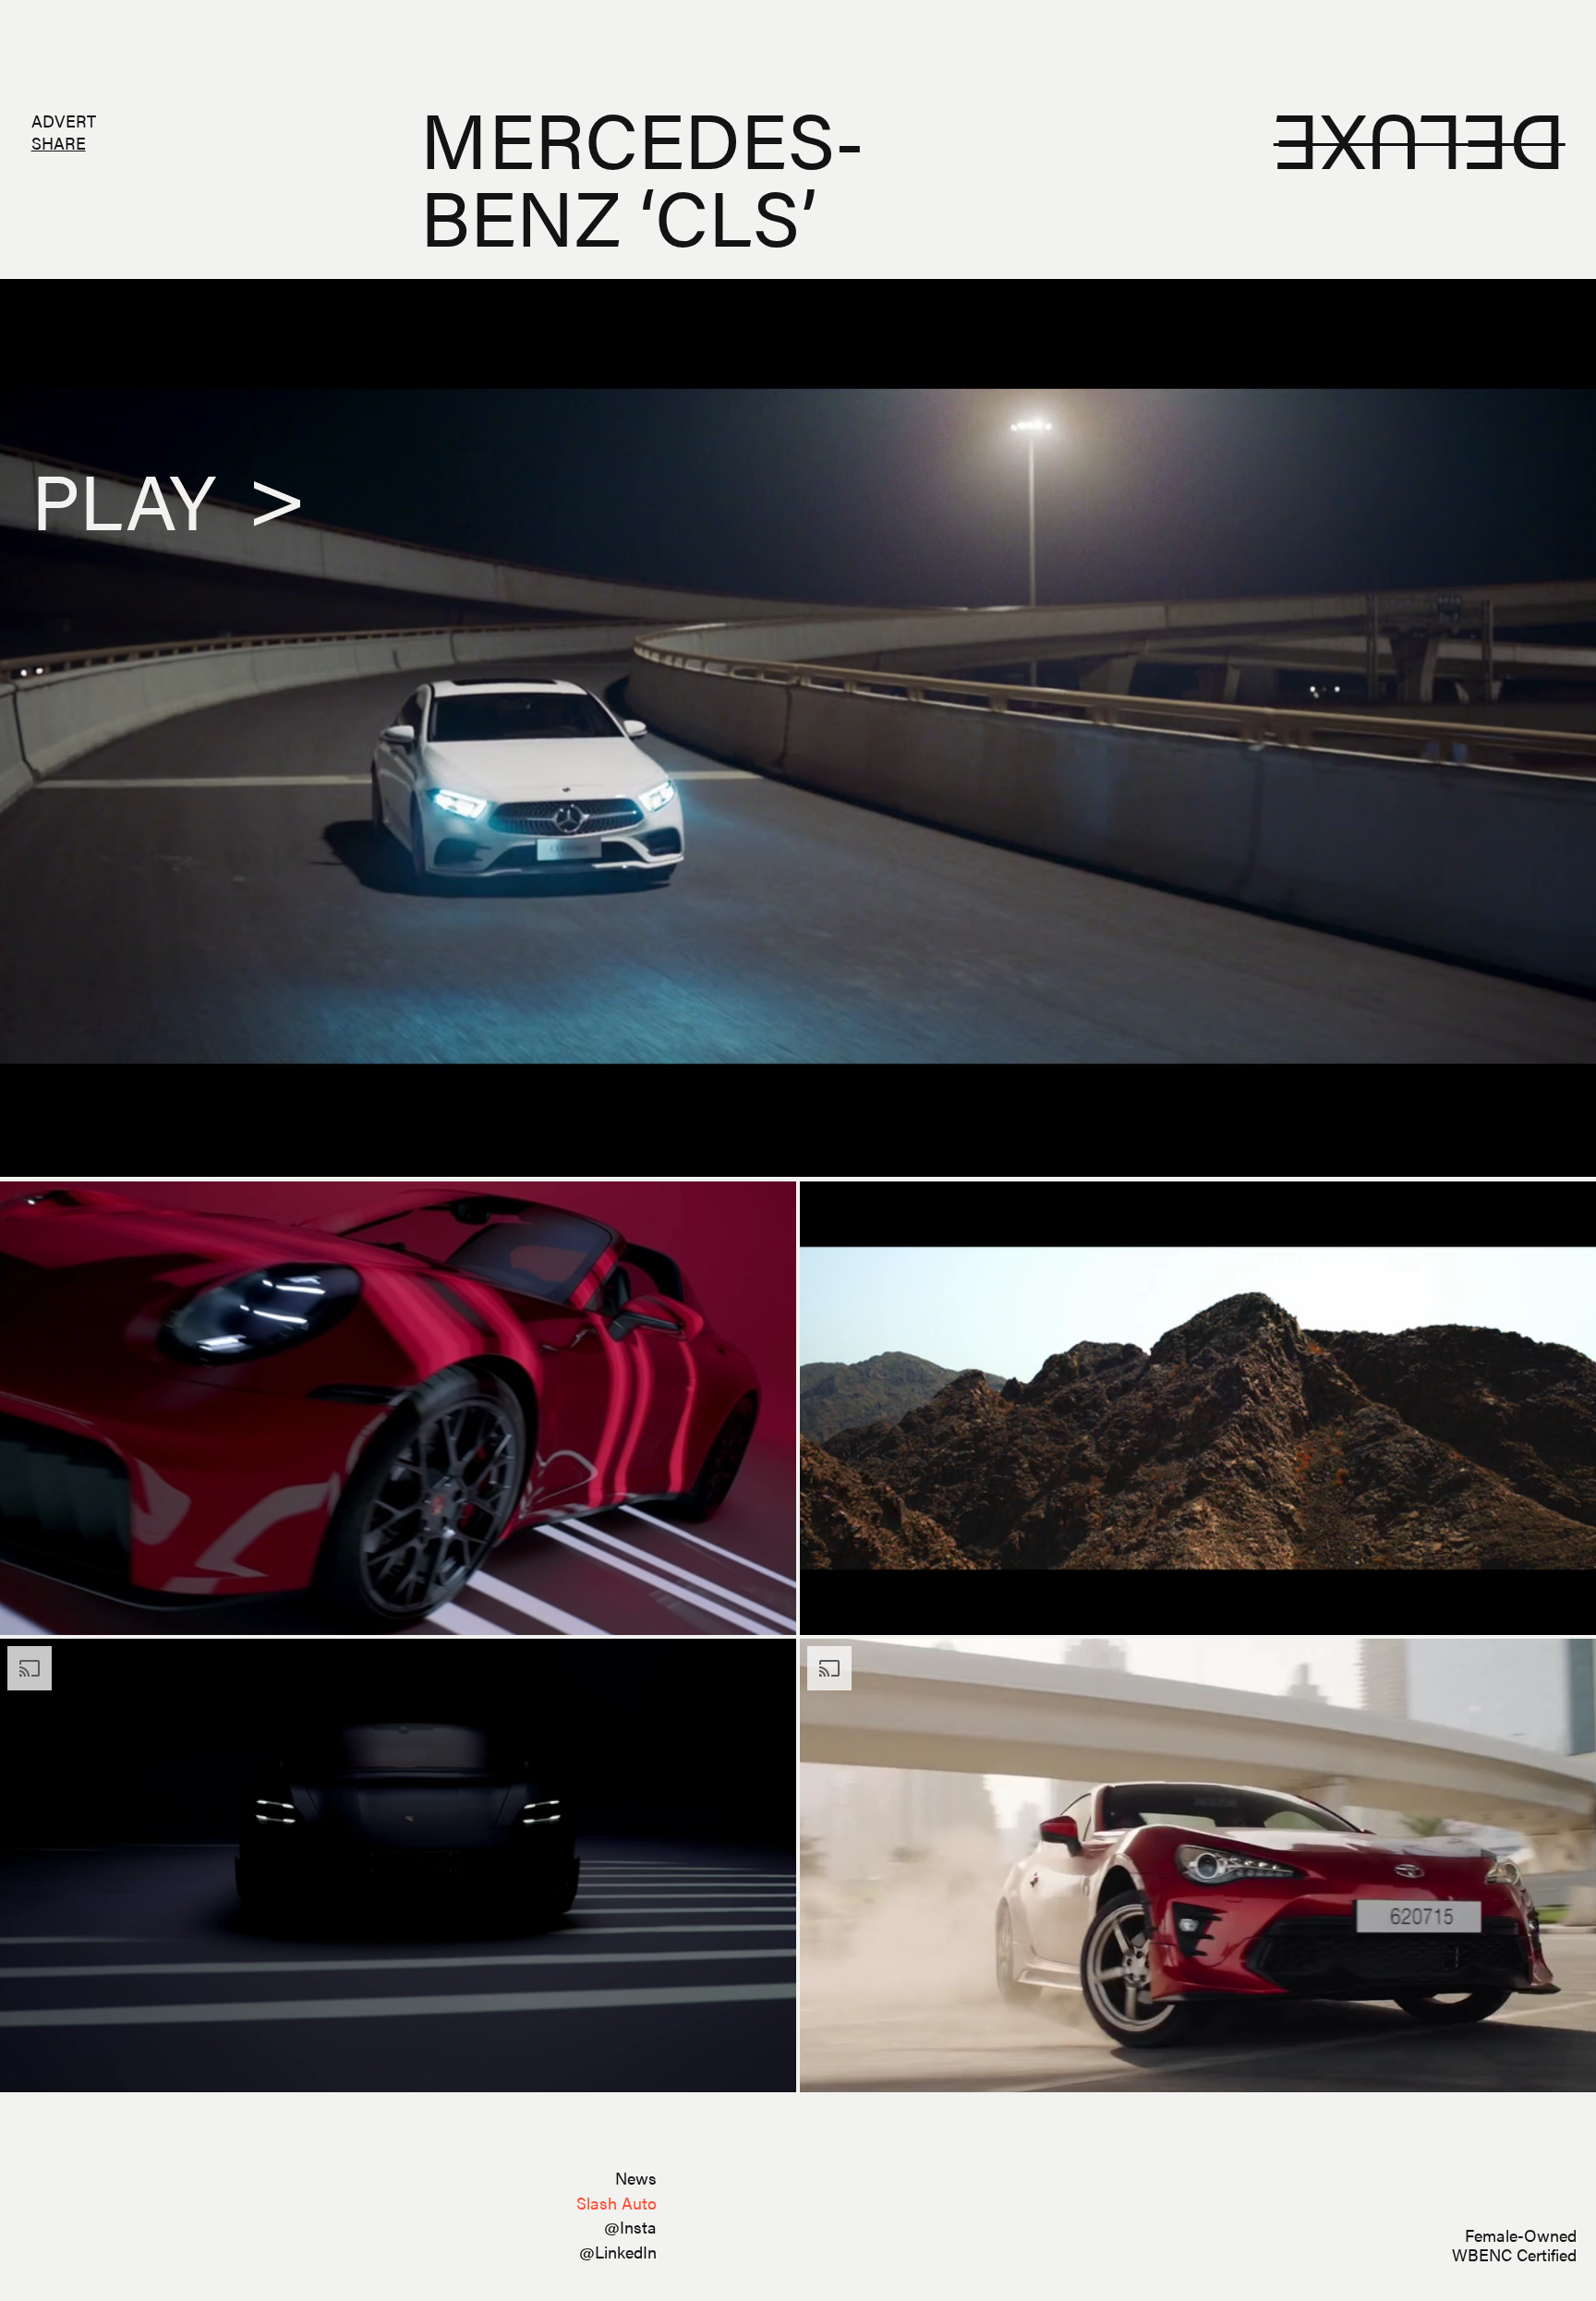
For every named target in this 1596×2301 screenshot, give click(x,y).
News (636, 2178)
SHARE (59, 142)
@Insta (630, 2227)
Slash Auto (617, 2203)
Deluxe (1419, 148)
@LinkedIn (618, 2252)
